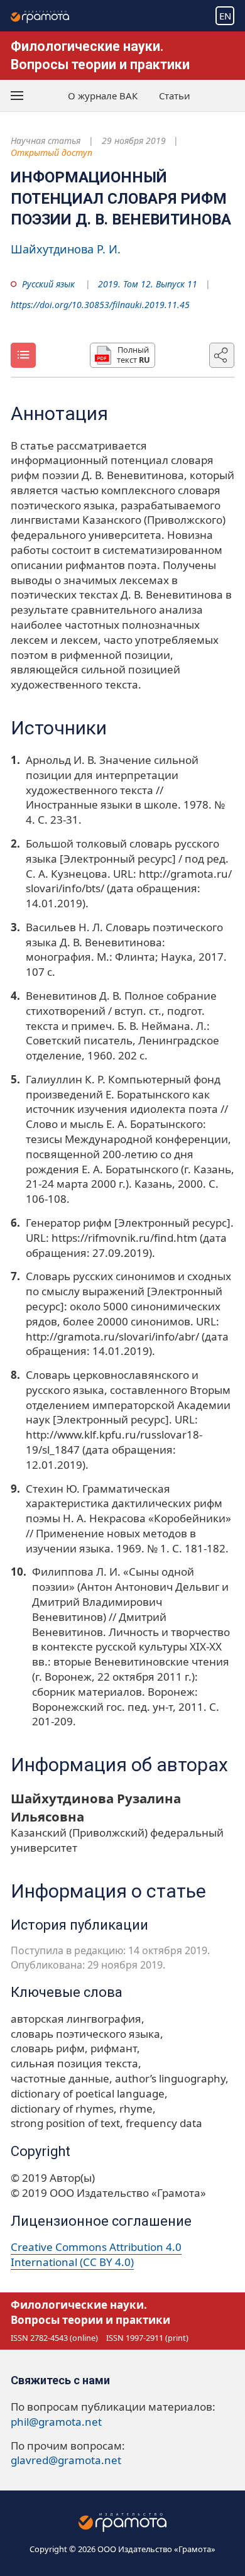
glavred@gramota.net (66, 2460)
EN (225, 16)
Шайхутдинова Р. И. (66, 249)
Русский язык (48, 284)
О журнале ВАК (103, 96)
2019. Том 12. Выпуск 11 (148, 284)
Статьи (175, 96)
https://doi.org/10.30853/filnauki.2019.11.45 (100, 305)
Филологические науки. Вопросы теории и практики (90, 2312)
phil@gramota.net (56, 2422)
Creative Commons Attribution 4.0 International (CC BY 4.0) (96, 2254)
